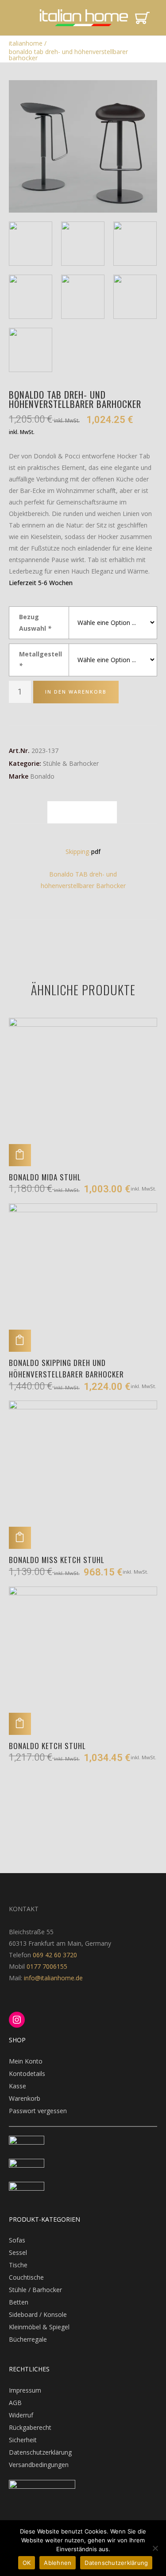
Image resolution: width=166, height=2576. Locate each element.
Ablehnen (58, 2563)
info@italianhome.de (52, 1978)
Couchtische (26, 2277)
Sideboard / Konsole (38, 2314)
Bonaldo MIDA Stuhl (45, 1177)
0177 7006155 (47, 1966)
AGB (15, 2403)
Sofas (17, 2240)
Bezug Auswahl (35, 623)
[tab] (82, 812)
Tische (18, 2265)
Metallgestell (41, 660)
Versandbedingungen (39, 2465)
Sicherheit (23, 2440)
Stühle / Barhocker (35, 2290)
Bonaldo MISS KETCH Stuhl (57, 1560)
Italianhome (26, 43)
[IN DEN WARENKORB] (20, 1155)
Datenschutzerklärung (40, 2452)
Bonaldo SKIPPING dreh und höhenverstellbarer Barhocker (66, 1368)
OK (27, 2563)
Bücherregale (28, 2339)
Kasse (17, 2086)
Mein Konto (26, 2061)
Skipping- (78, 852)
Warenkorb (25, 2098)
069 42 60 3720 (55, 1955)
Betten (19, 2302)
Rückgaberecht (30, 2427)
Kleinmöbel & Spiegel (39, 2327)
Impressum (25, 2390)
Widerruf (21, 2415)
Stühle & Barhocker (71, 763)
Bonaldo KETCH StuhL (47, 1746)
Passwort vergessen (38, 2111)
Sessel (18, 2252)
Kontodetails (27, 2074)
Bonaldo (42, 776)
